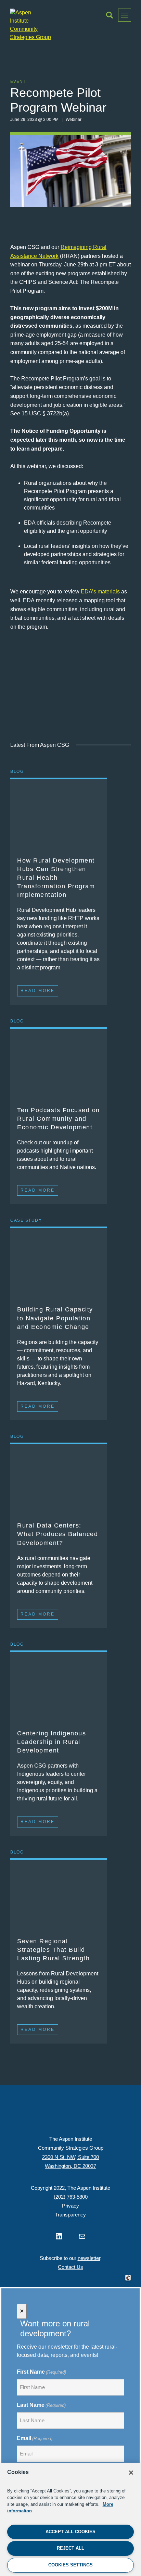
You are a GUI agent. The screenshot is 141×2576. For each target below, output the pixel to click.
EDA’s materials (100, 592)
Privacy (70, 2206)
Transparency (70, 2215)
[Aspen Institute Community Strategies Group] (30, 25)
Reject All (70, 2548)
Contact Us (70, 2267)
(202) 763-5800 (71, 2197)
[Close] (131, 2473)
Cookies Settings (70, 2565)
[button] (110, 15)
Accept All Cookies (70, 2532)
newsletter (89, 2258)
